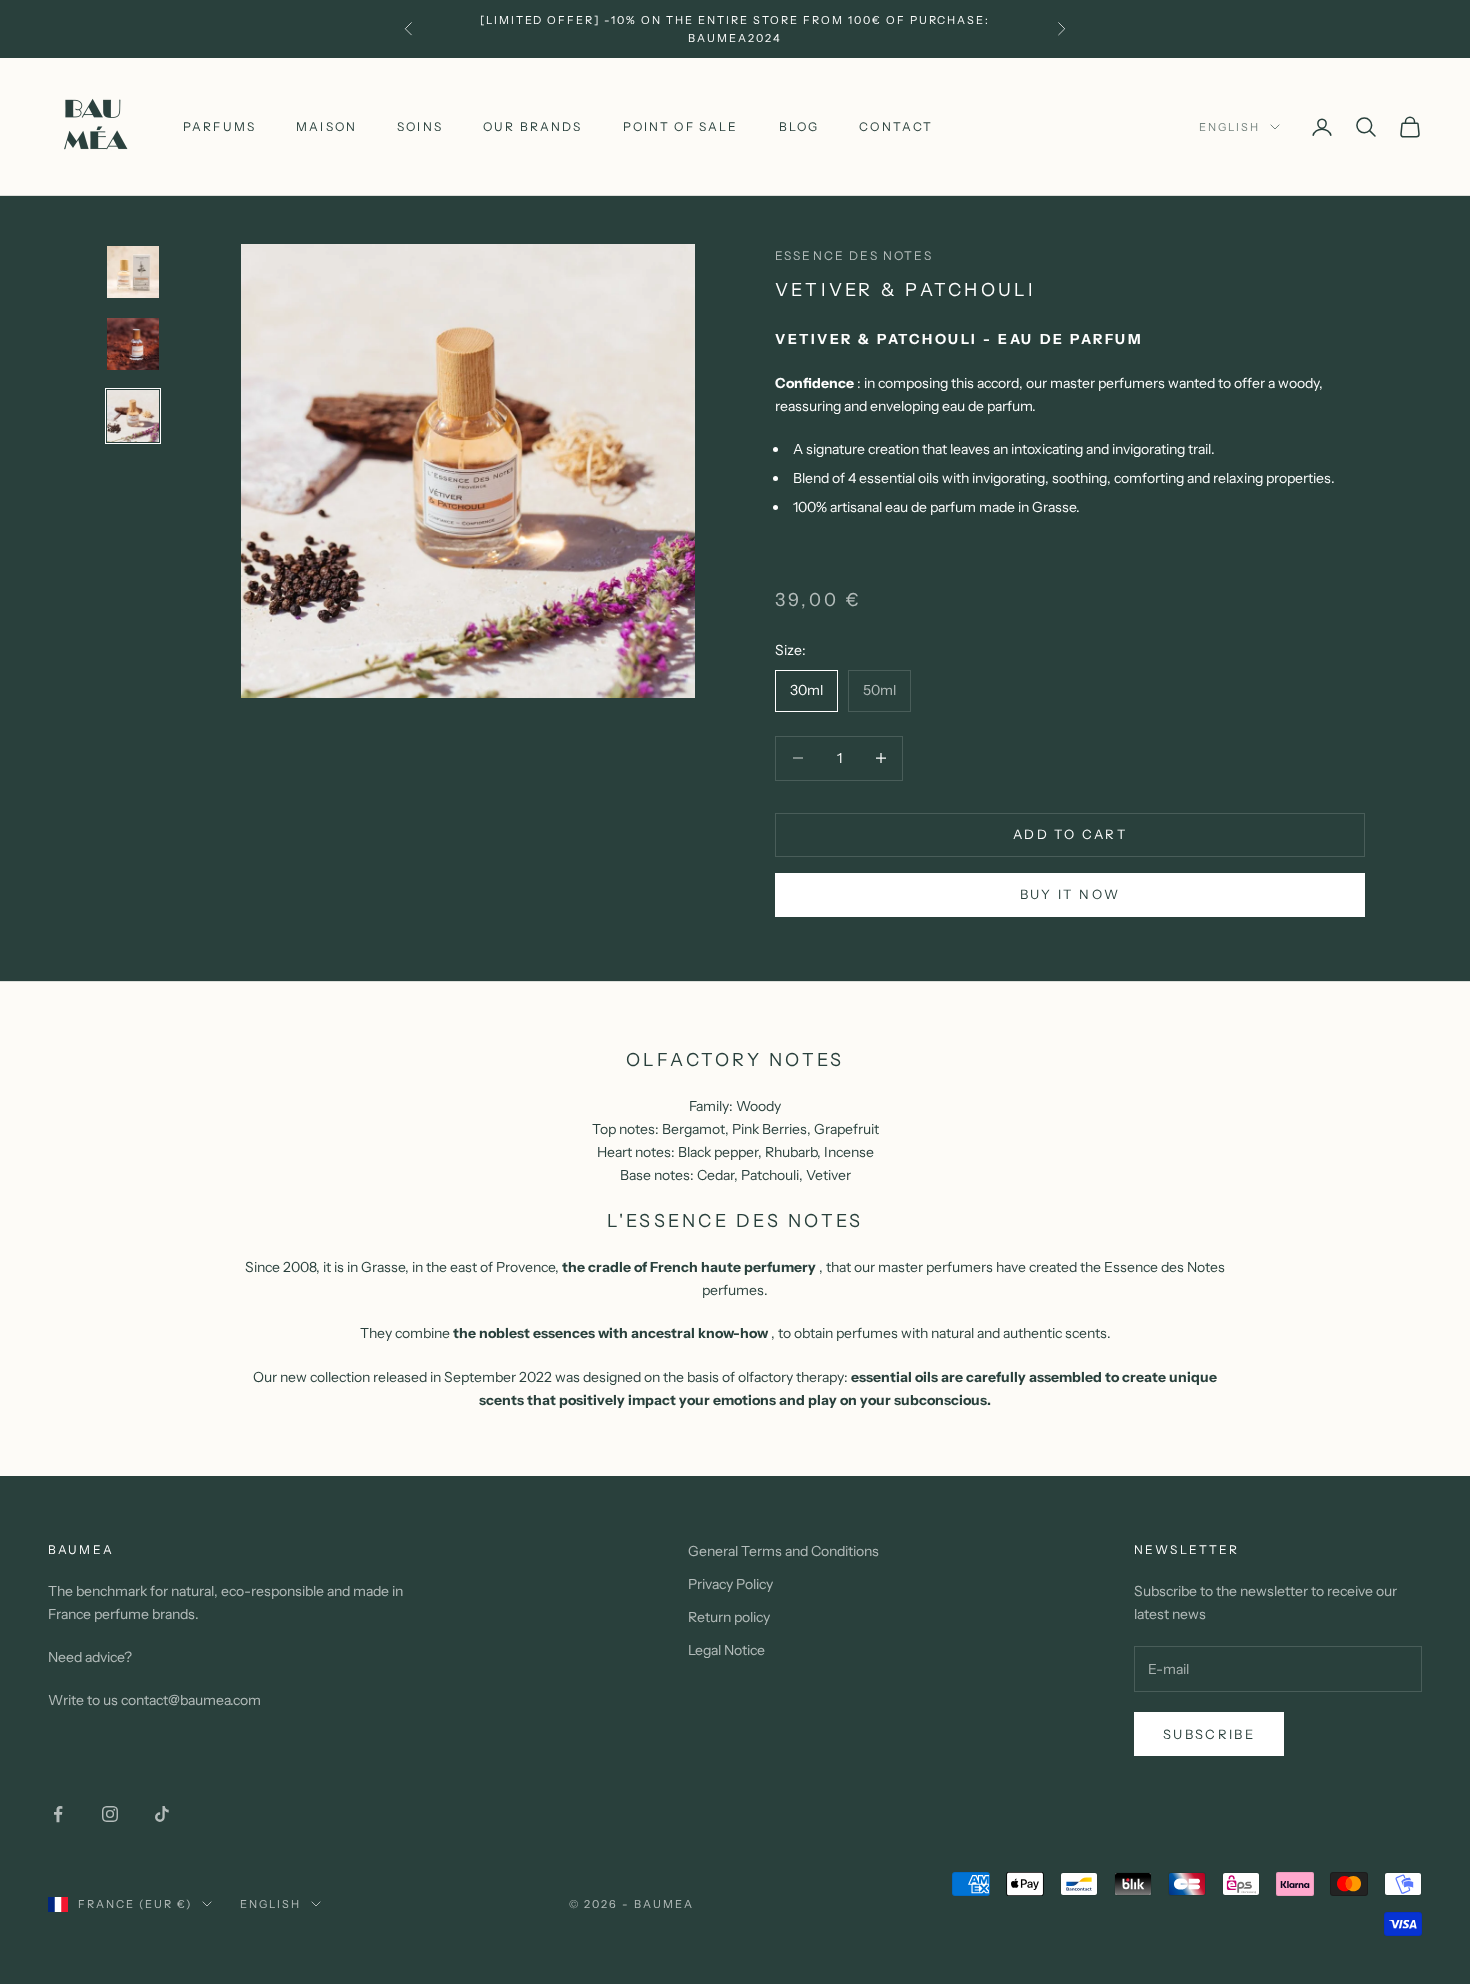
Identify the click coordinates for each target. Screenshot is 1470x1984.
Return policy (729, 1617)
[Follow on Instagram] (110, 1814)
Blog (799, 126)
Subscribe (1209, 1734)
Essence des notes (854, 255)
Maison (326, 126)
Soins (420, 126)
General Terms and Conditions (783, 1551)
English (1229, 127)
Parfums (219, 126)
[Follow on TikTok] (162, 1814)
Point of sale (681, 126)
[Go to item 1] (133, 272)
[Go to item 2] (133, 344)
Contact (896, 126)
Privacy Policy (730, 1584)
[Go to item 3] (133, 416)
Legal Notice (726, 1650)
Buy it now (1070, 894)
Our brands (533, 126)
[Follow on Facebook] (58, 1814)
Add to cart (1070, 834)
